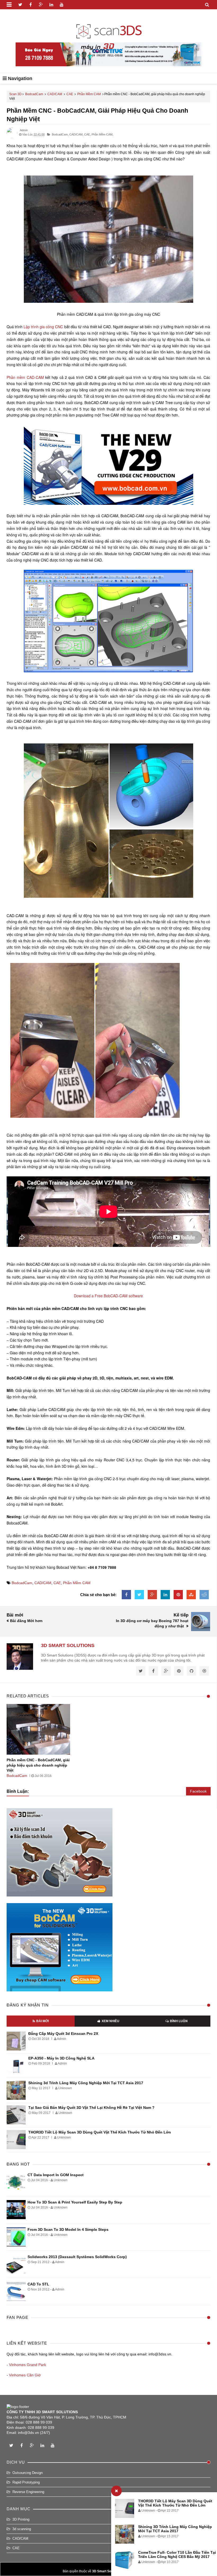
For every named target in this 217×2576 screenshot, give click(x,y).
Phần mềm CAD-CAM (25, 377)
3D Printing (21, 2519)
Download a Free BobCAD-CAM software (108, 1296)
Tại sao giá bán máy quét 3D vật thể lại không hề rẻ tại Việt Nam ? (91, 2108)
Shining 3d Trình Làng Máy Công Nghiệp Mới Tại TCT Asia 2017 (86, 2083)
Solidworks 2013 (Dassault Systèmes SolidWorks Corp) (77, 2257)
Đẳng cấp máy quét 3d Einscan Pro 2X (63, 2034)
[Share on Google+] (152, 1595)
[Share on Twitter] (139, 1595)
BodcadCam (34, 94)
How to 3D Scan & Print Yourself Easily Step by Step (75, 2202)
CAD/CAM (55, 94)
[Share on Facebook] (126, 1595)
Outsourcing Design (28, 2473)
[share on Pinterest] (178, 1595)
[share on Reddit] (204, 1595)
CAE (70, 94)
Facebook (198, 1791)
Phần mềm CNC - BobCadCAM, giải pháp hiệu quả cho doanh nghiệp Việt (38, 1765)
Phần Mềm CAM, (102, 134)
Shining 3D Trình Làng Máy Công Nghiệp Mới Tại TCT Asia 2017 (175, 2529)
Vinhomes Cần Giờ (25, 2375)
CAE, (87, 134)
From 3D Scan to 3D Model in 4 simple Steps (68, 2229)
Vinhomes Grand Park (28, 2365)
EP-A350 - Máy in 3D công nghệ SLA (61, 2058)
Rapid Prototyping (26, 2482)
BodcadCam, (60, 134)
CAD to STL (38, 2284)
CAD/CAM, (76, 134)
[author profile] (12, 137)
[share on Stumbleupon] (191, 1595)
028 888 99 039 (39, 2422)
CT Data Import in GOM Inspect (56, 2175)
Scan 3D (15, 94)
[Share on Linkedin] (165, 1595)
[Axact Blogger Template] (109, 28)
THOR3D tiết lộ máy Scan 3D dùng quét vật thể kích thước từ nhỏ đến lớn (175, 2503)
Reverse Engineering (28, 2492)
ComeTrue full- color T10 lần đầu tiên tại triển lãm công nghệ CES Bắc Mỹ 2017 (177, 2555)
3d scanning (22, 2529)
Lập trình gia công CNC (43, 327)
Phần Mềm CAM (89, 94)
